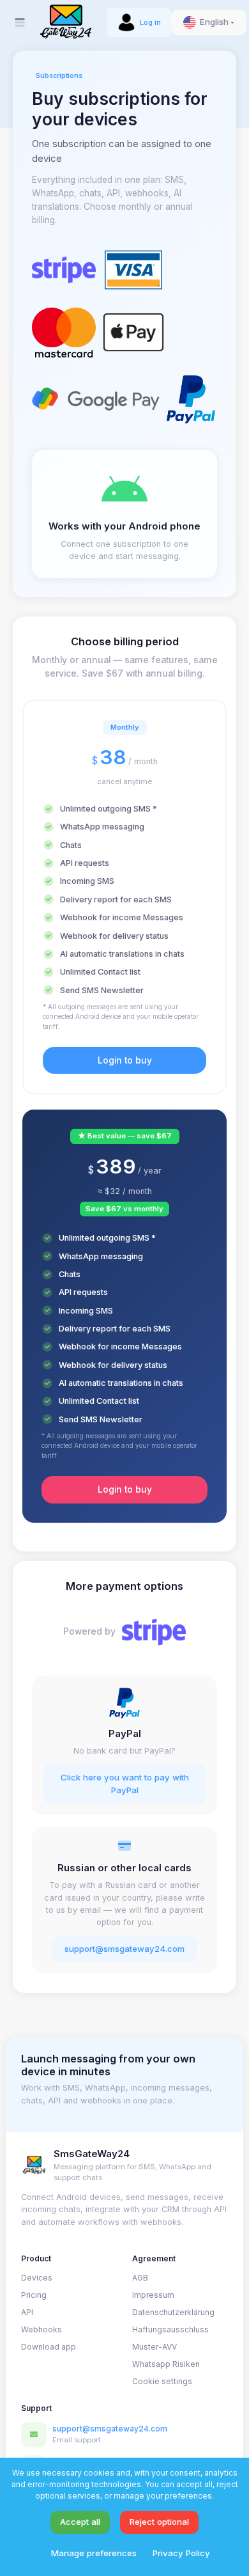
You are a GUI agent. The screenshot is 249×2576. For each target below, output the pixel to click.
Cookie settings (162, 2381)
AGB (140, 2278)
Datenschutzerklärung (173, 2312)
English (214, 22)
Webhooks (41, 2329)
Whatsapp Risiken (166, 2364)
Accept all (80, 2522)
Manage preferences (94, 2553)
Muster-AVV (155, 2347)
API (27, 2312)
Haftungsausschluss (170, 2329)
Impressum (153, 2295)
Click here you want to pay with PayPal (125, 1784)
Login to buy (125, 1060)
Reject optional (159, 2522)
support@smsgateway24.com (124, 1949)
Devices (37, 2278)
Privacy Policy (181, 2553)
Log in (150, 22)
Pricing (34, 2295)
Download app (49, 2347)
